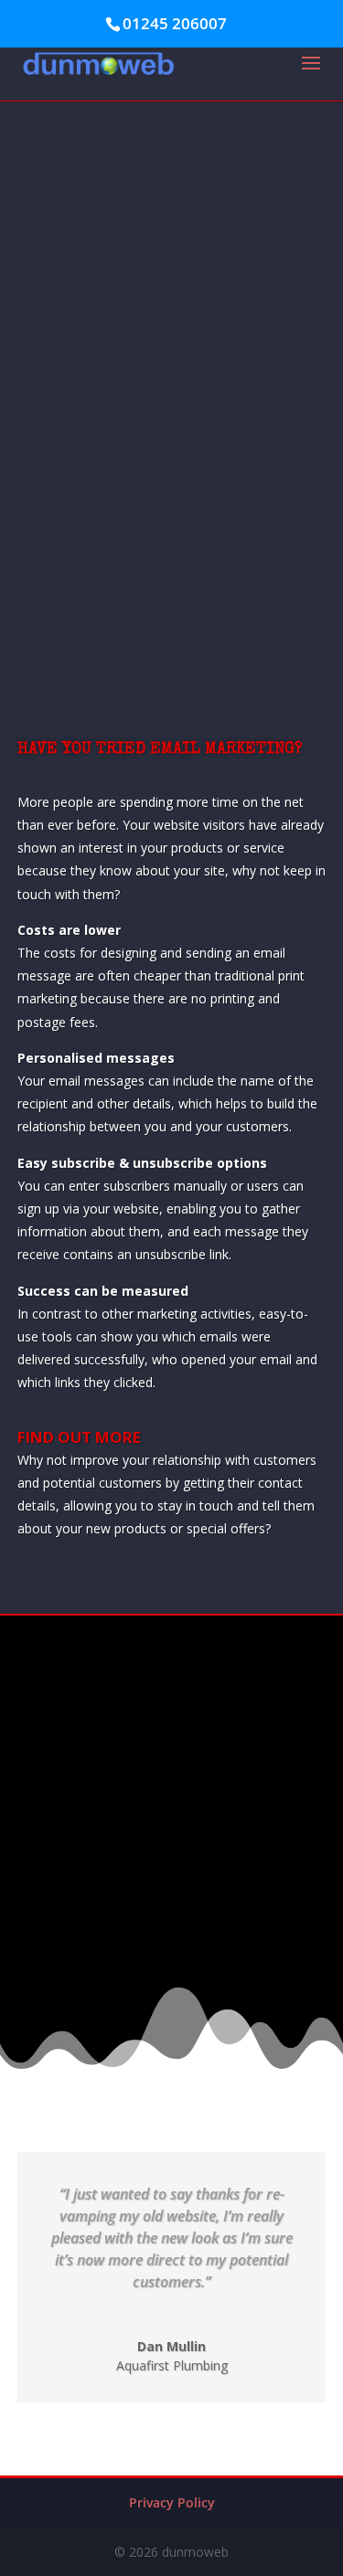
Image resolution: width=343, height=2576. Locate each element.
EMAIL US (172, 1856)
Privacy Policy (172, 2502)
